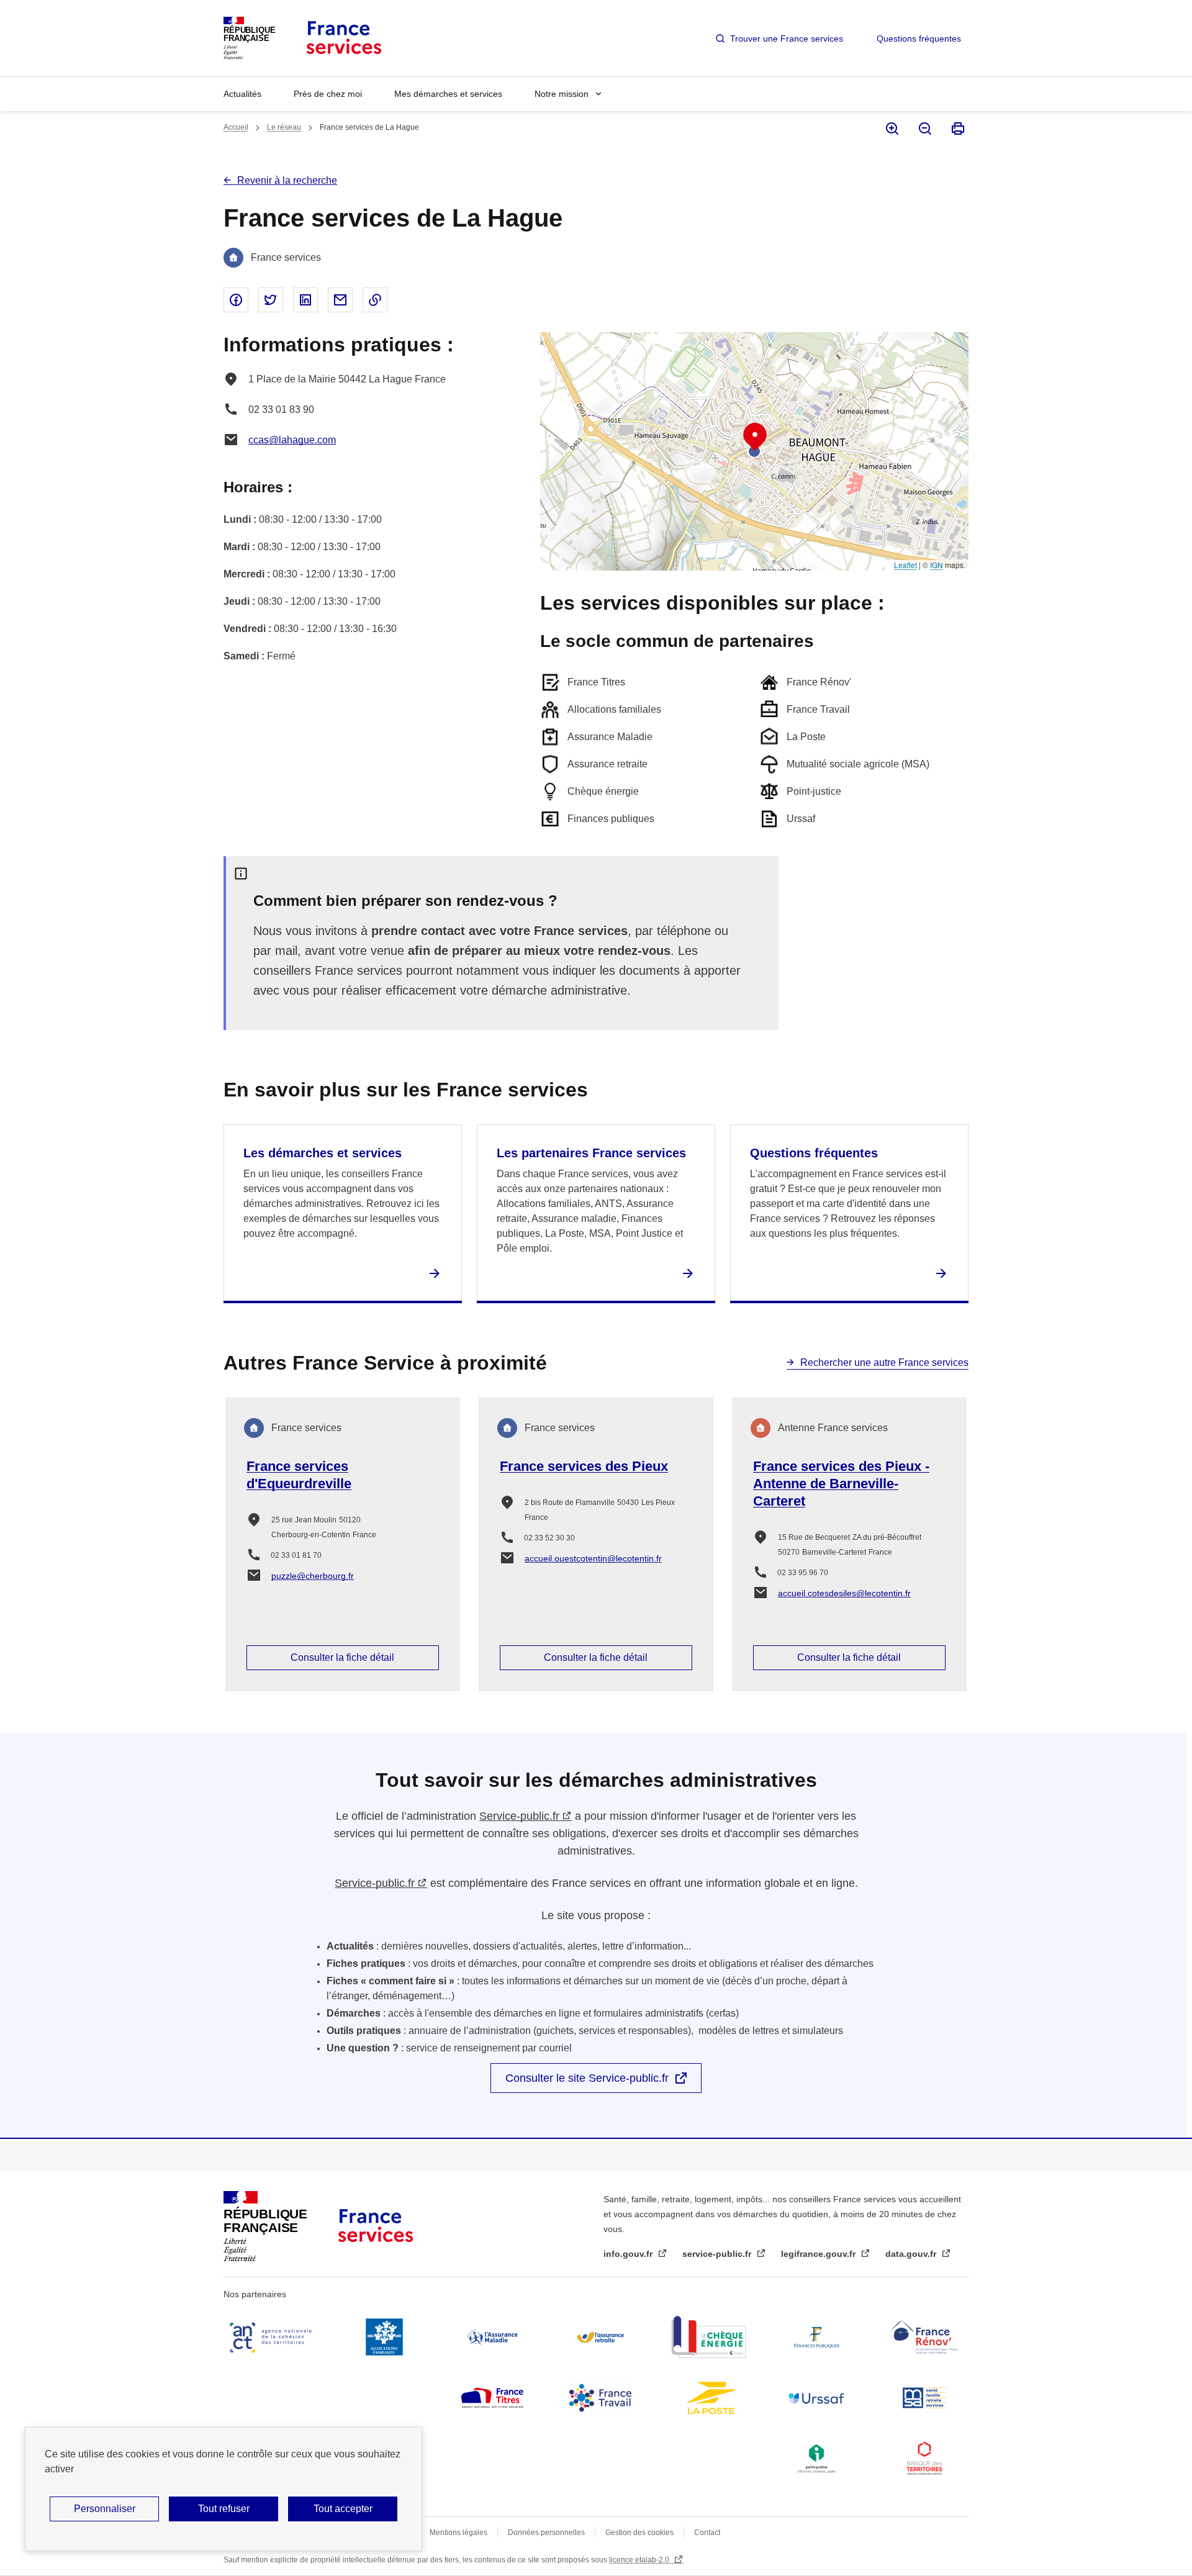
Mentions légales (458, 2533)
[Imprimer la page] (957, 129)
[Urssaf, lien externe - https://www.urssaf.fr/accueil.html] (816, 2398)
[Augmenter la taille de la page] (891, 129)
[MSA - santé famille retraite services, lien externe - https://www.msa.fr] (924, 2398)
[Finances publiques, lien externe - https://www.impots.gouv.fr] (816, 2337)
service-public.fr (718, 2254)
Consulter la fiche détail (342, 1657)
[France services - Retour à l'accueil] (343, 38)
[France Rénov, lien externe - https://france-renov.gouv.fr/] (924, 2337)
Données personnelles (546, 2533)
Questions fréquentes (919, 38)
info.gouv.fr (629, 2254)
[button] (755, 437)
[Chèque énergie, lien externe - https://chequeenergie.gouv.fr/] (708, 2337)
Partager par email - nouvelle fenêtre (340, 300)
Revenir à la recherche (287, 180)
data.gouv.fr (912, 2254)
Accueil (236, 127)
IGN (937, 565)
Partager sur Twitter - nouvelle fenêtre (271, 300)
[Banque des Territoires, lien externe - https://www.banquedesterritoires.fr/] (924, 2459)
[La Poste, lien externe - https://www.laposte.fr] (708, 2398)
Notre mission (562, 94)
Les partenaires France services (591, 1153)
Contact (707, 2533)
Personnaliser (105, 2509)
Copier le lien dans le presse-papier (375, 300)
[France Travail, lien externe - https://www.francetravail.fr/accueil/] (600, 2398)
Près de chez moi (328, 94)
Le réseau (284, 127)
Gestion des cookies (639, 2533)
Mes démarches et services (448, 94)
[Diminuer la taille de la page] (924, 129)
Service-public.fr (519, 1816)
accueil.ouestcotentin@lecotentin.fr (593, 1558)
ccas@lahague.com (292, 440)
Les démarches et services (323, 1153)
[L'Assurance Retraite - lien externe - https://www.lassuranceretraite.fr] (600, 2337)
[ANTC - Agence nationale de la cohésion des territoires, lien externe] (273, 2337)
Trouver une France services (787, 38)
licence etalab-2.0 (640, 2560)
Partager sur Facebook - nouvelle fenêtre (236, 300)
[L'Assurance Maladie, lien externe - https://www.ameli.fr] (492, 2337)
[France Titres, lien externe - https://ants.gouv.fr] (492, 2398)
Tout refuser (224, 2509)
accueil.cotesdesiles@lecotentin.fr (844, 1593)
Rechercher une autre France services (884, 1363)
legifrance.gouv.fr (819, 2254)
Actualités (242, 94)
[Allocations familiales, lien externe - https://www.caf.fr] (384, 2337)
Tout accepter (343, 2509)
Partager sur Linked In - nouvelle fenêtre (305, 300)
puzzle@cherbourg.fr (313, 1576)
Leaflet (905, 565)
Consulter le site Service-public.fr (587, 2078)
